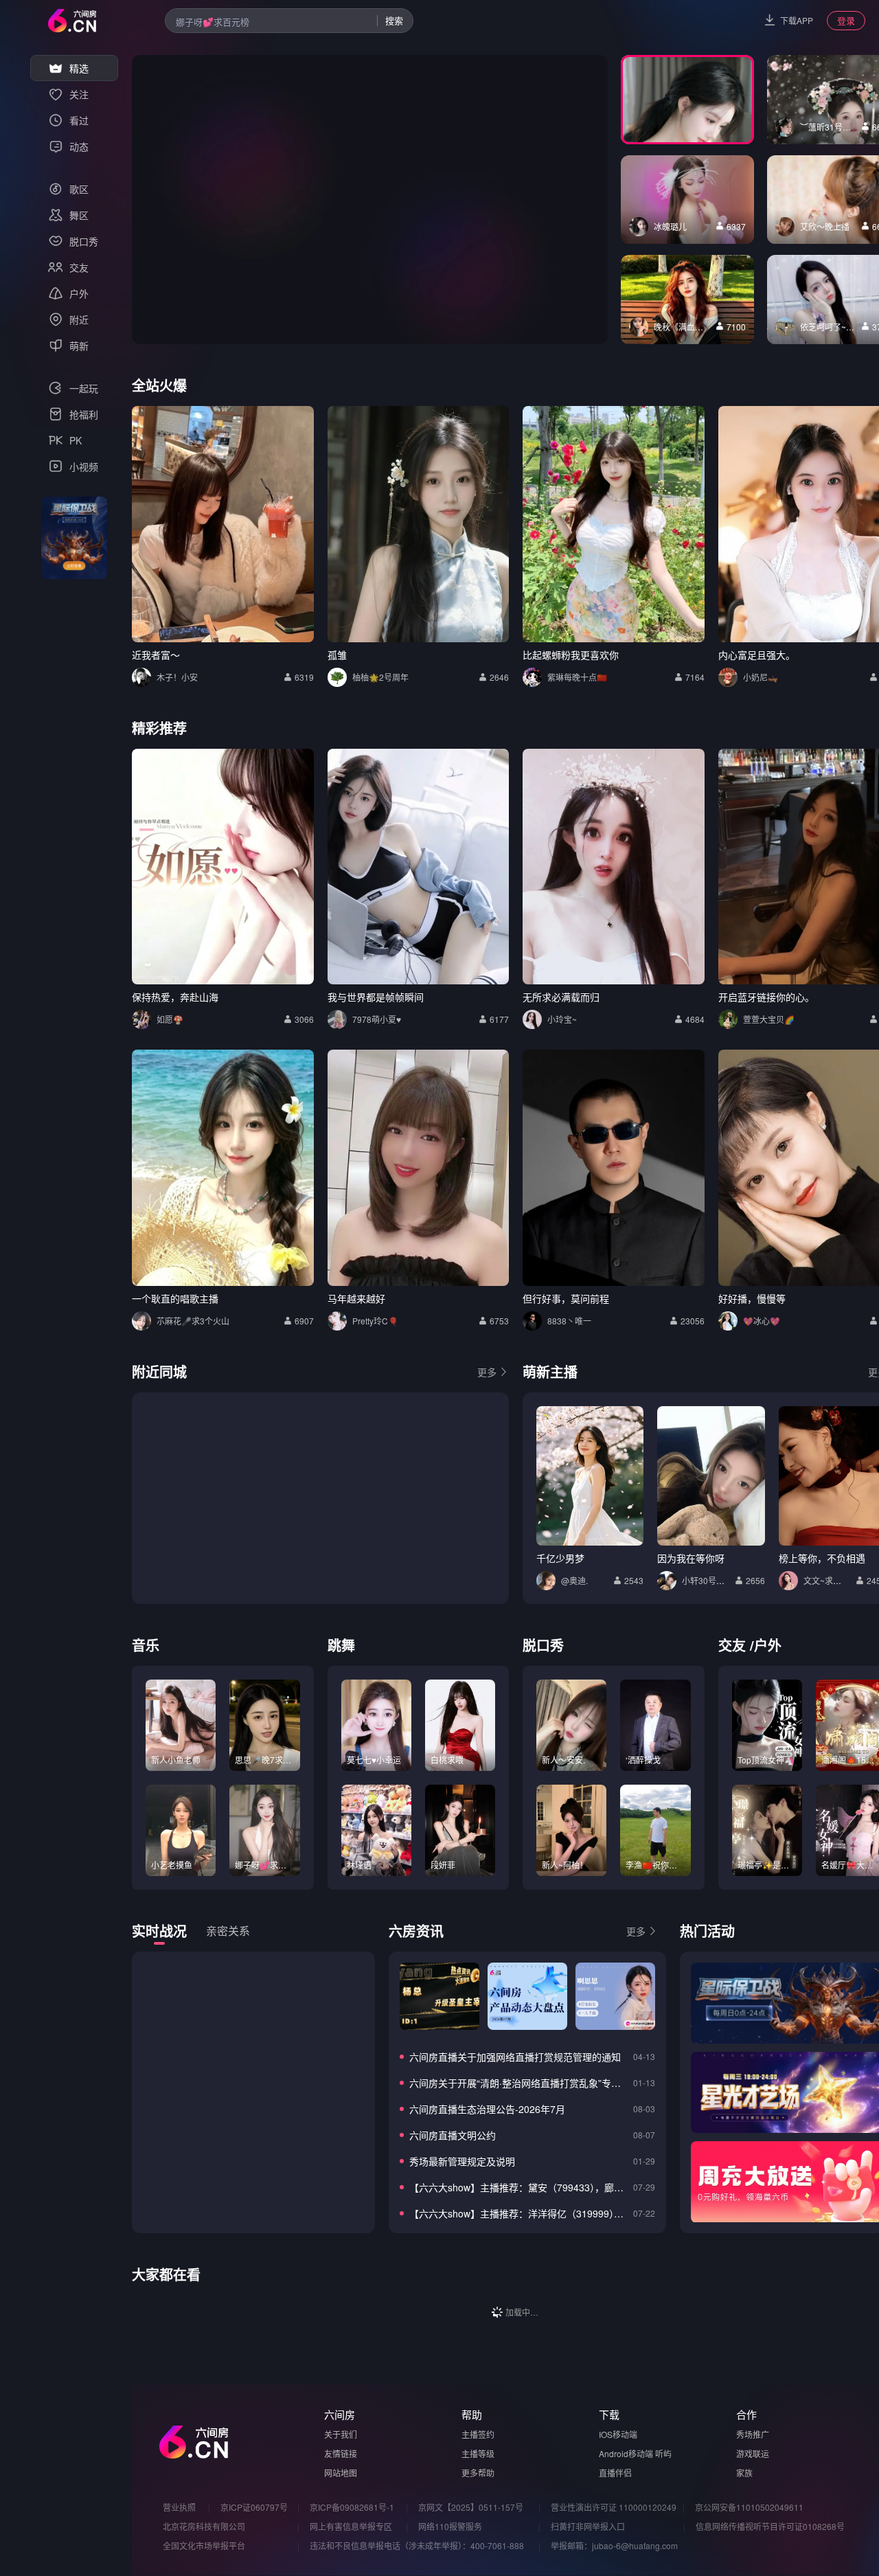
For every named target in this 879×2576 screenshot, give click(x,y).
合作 (746, 2414)
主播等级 (478, 2453)
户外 (768, 1645)
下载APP (797, 20)
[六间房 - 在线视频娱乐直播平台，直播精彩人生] (72, 21)
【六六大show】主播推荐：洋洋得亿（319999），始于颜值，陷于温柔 (518, 2213)
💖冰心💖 (762, 1321)
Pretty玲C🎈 (375, 1321)
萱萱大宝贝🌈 (769, 1019)
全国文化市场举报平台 (204, 2545)
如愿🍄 (170, 1019)
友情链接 (341, 2453)
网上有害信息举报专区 (351, 2526)
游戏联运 (753, 2453)
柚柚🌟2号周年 (380, 677)
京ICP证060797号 (254, 2507)
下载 (609, 2414)
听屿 (663, 2453)
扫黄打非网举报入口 (588, 2526)
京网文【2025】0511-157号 (471, 2507)
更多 (487, 1372)
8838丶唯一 (569, 1321)
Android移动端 (626, 2453)
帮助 (472, 2414)
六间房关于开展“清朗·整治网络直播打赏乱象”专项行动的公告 (518, 2083)
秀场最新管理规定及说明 (462, 2161)
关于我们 (341, 2434)
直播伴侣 (615, 2473)
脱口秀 (543, 1645)
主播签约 (478, 2434)
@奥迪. (574, 1580)
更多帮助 (478, 2473)
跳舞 (341, 1645)
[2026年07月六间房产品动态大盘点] (527, 1996)
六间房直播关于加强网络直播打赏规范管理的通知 (515, 2057)
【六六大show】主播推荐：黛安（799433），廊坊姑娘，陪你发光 (518, 2187)
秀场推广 (753, 2434)
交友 (732, 1645)
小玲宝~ (562, 1019)
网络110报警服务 (450, 2526)
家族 (744, 2473)
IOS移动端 (618, 2434)
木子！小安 (177, 677)
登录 (846, 20)
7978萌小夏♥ (377, 1019)
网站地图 (341, 2473)
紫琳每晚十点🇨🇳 (577, 677)
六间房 (340, 2414)
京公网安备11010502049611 (749, 2507)
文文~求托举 (826, 1580)
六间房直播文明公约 (453, 2135)
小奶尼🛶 (761, 677)
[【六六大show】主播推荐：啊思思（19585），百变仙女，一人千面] (615, 1996)
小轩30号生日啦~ (714, 1580)
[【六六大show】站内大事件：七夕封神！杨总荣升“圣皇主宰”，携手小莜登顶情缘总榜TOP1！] (439, 1996)
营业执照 (179, 2507)
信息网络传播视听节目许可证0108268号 (770, 2526)
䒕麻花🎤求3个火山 (193, 1321)
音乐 (146, 1645)
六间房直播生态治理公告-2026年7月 (487, 2109)
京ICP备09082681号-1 (352, 2507)
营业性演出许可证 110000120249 (614, 2507)
